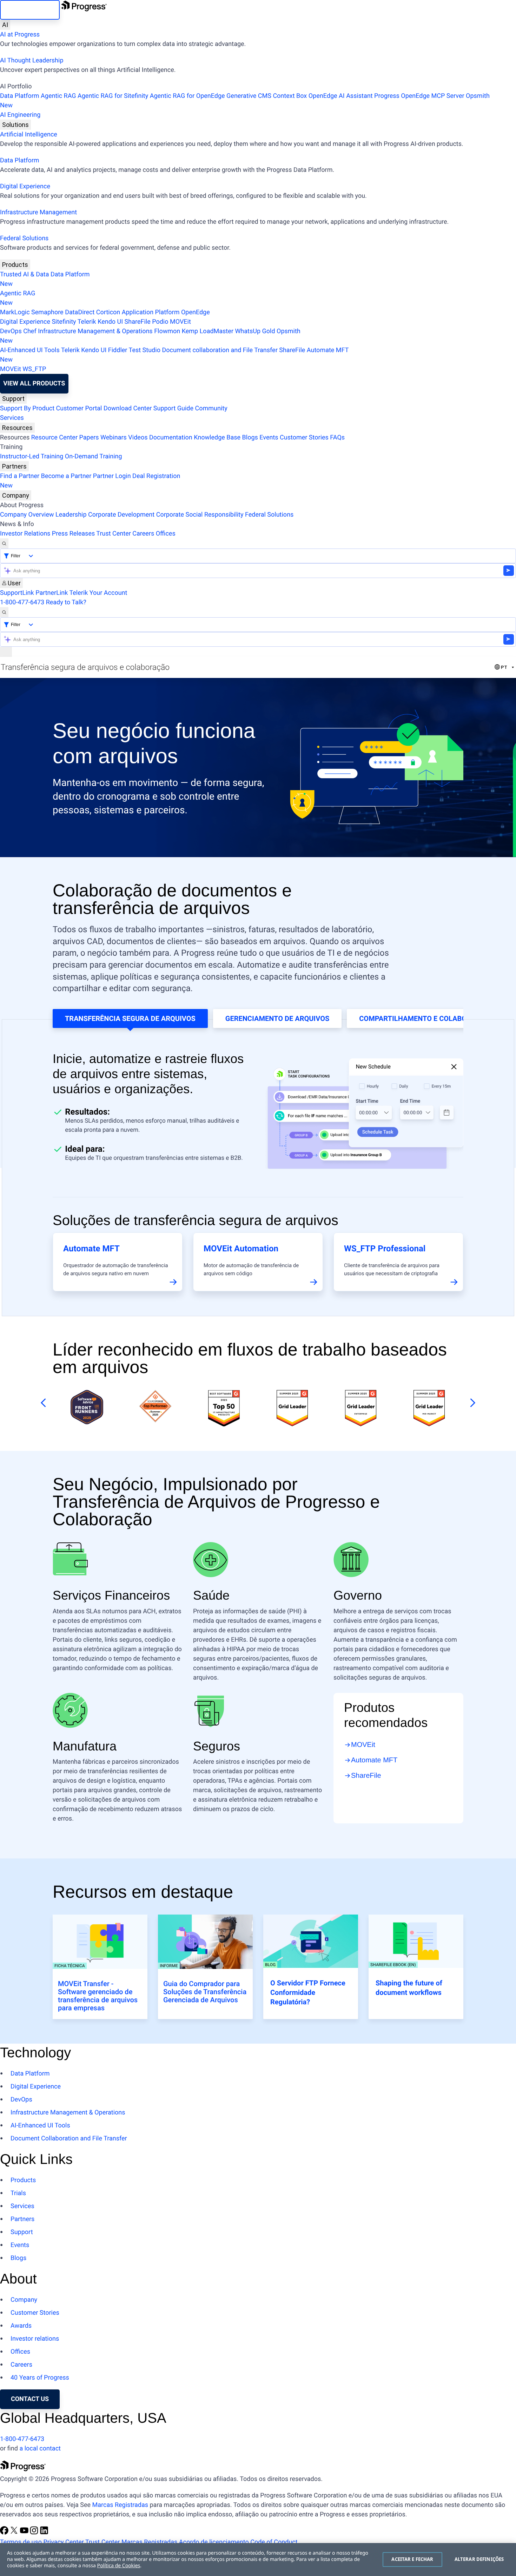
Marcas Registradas (120, 2505)
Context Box (290, 96)
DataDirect (80, 312)
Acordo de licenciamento (214, 2542)
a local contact (40, 2449)
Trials (18, 2193)
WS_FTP (34, 369)
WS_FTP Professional (385, 1249)
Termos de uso (21, 2542)
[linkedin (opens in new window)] (44, 2533)
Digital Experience (25, 186)
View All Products (34, 384)
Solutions (15, 125)
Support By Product (27, 408)
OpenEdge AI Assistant (341, 96)
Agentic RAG (58, 96)
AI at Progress (20, 35)
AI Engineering (20, 115)
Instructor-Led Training (32, 456)
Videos (138, 438)
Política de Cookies (119, 2566)
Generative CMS (249, 96)
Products (15, 265)
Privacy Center (63, 2542)
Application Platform (151, 312)
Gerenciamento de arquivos (277, 1018)
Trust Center (113, 534)
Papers (89, 438)
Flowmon (167, 331)
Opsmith (245, 101)
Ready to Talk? (66, 602)
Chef (30, 331)
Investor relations (35, 2339)
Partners (14, 466)
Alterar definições (479, 2559)
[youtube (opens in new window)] (25, 2533)
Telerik (87, 322)
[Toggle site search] (4, 612)
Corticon (108, 312)
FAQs (337, 438)
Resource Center (54, 438)
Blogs (250, 438)
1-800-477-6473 (22, 602)
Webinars (114, 438)
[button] (42, 1403)
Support (13, 399)
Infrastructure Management (38, 212)
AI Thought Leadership (32, 60)
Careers (143, 534)
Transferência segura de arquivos (130, 1018)
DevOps (11, 331)
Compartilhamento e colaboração (424, 1018)
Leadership (71, 515)
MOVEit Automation (241, 1249)
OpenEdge (196, 312)
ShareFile (138, 322)
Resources (17, 428)
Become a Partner (66, 476)
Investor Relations (25, 534)
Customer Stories (304, 438)
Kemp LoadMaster (208, 331)
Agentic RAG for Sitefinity (113, 96)
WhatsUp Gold (255, 331)
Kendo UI (110, 322)
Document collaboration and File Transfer (220, 350)
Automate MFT (174, 355)
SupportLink (17, 593)
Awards (21, 2326)
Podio (160, 322)
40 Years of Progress (40, 2378)
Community (211, 408)
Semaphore (47, 312)
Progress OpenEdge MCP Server (419, 96)
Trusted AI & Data (25, 274)
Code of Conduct (274, 2542)
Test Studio (145, 350)
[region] (258, 2560)
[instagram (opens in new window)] (35, 2533)
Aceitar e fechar (412, 2559)
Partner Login (112, 476)
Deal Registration (90, 481)
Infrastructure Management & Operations (95, 331)
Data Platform (20, 96)
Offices (166, 534)
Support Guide (173, 408)
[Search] (4, 543)
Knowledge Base (217, 438)
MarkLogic (15, 312)
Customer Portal (79, 408)
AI (5, 25)
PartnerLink (52, 593)
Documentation (171, 438)
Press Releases (73, 534)
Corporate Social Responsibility (200, 515)
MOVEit (180, 322)
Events (269, 438)
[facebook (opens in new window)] (5, 2533)
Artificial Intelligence (29, 134)
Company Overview (27, 515)
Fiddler (118, 350)
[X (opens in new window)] (15, 2533)
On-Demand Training (94, 456)
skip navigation (30, 10)
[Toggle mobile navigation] (6, 652)
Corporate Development (121, 515)
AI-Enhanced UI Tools (30, 350)
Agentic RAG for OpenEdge (187, 96)
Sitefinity (64, 322)
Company (16, 495)
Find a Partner (20, 476)
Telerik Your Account (98, 593)
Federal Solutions (24, 238)
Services (12, 418)
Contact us (30, 2399)
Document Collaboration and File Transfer (69, 2138)
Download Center (128, 408)
